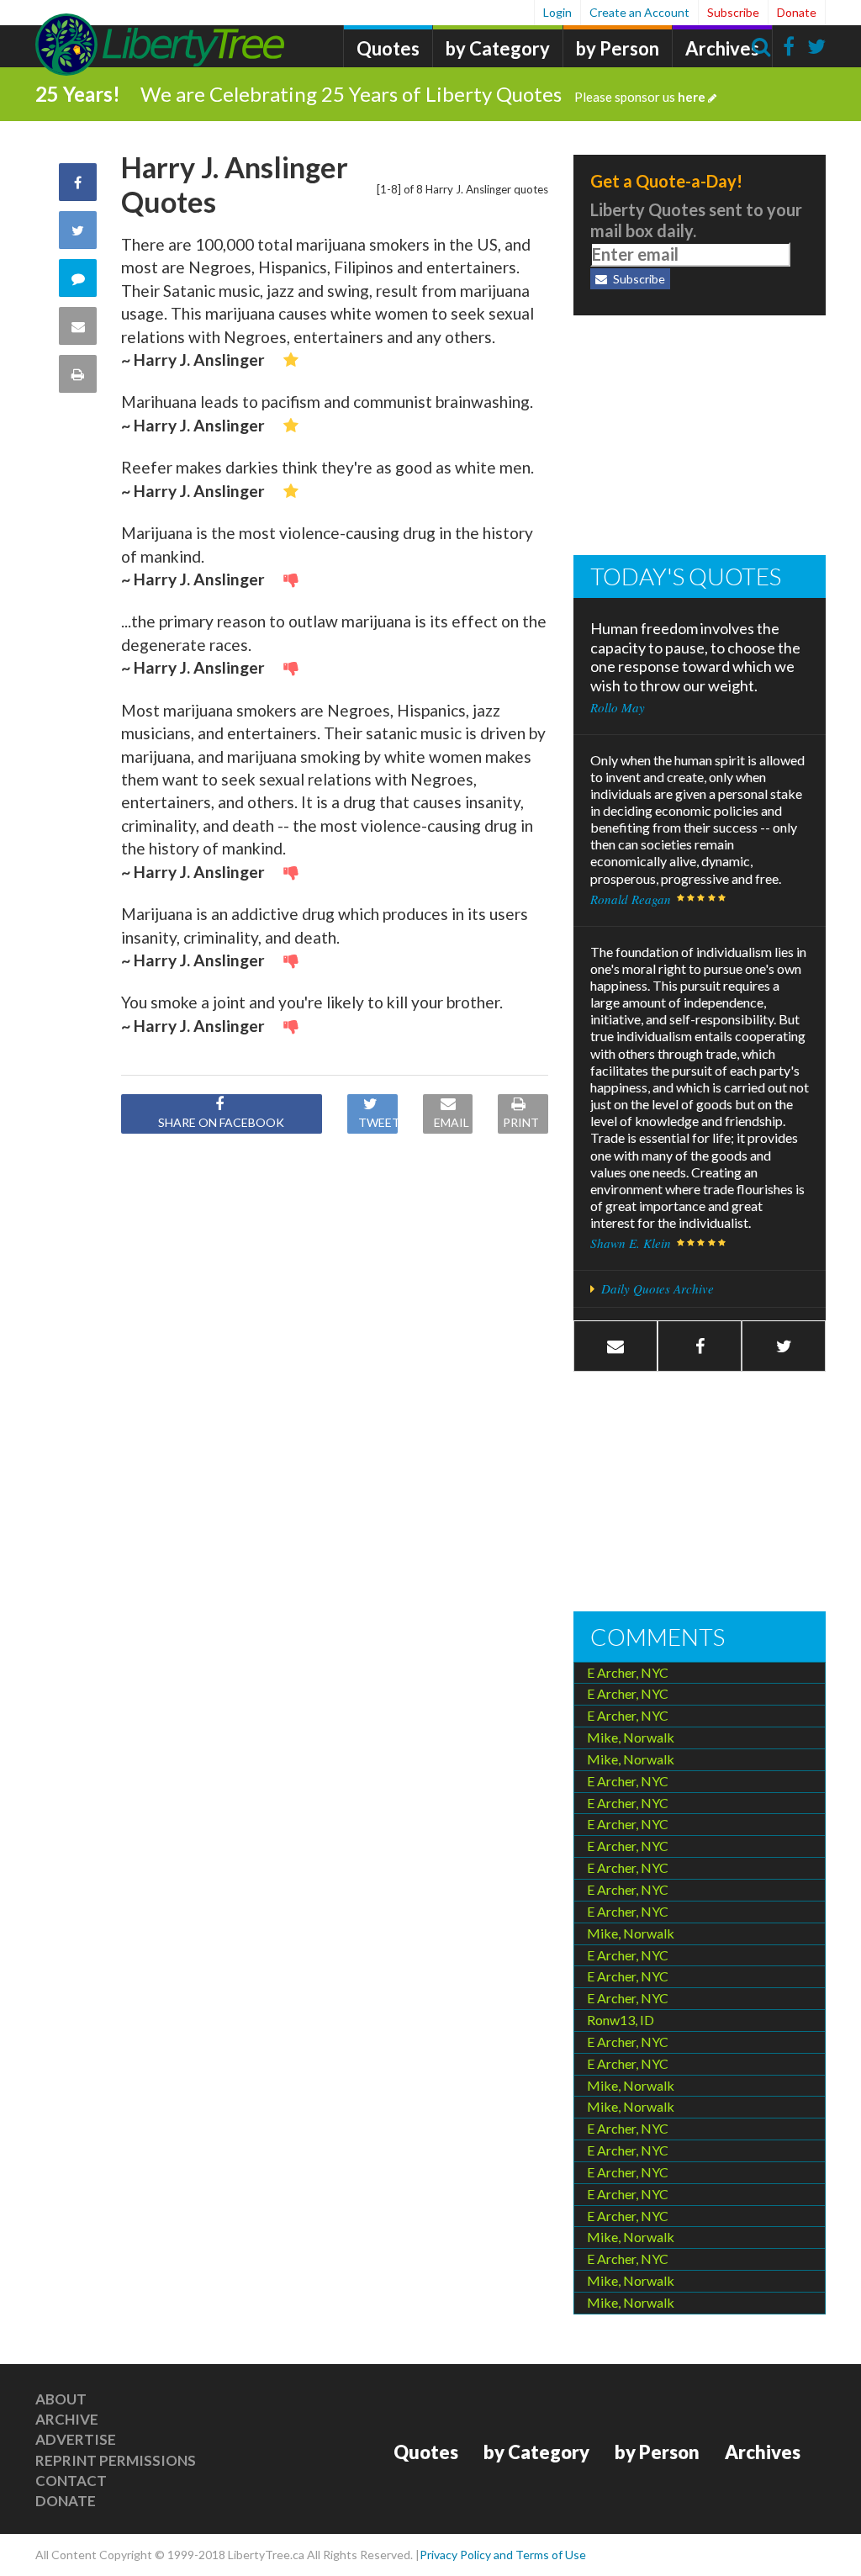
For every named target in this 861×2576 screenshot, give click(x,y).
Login (557, 12)
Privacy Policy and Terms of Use (503, 2555)
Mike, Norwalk (631, 1737)
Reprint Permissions (116, 2460)
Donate (797, 12)
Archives (722, 48)
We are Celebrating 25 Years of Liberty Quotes (423, 94)
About (61, 2399)
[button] (700, 1346)
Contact (71, 2481)
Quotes (388, 48)
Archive (67, 2419)
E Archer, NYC (628, 1672)
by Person (618, 48)
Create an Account (639, 12)
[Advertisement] (700, 437)
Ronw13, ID (621, 2020)
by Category (498, 48)
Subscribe (733, 12)
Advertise (76, 2439)
